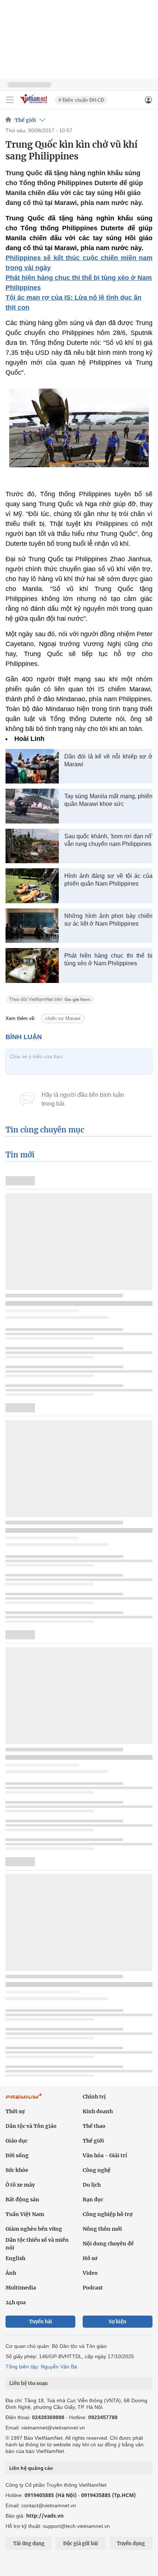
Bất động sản (22, 2199)
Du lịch (92, 2185)
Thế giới (25, 120)
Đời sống (17, 2155)
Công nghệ (97, 2170)
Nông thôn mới (102, 2229)
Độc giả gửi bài (81, 2543)
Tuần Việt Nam (25, 2214)
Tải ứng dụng (29, 2543)
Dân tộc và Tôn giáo (31, 2126)
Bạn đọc (93, 2199)
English (15, 2258)
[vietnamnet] (35, 104)
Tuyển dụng (131, 2543)
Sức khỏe (17, 2170)
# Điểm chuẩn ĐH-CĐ (81, 100)
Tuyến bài (41, 2322)
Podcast (93, 2288)
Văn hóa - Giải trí (105, 2155)
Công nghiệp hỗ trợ (108, 2214)
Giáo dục (17, 2141)
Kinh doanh (98, 2111)
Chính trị (94, 2097)
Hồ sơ (90, 2258)
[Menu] (10, 100)
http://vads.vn (45, 2516)
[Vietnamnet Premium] (24, 2100)
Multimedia (21, 2288)
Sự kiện (118, 2322)
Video (90, 2273)
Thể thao (94, 2126)
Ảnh (11, 2273)
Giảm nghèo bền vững (34, 2229)
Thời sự (15, 2111)
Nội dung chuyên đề (108, 2244)
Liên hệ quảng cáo (31, 2468)
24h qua (16, 2302)
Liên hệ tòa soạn (28, 2383)
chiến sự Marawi (63, 1018)
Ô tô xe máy (20, 2185)
